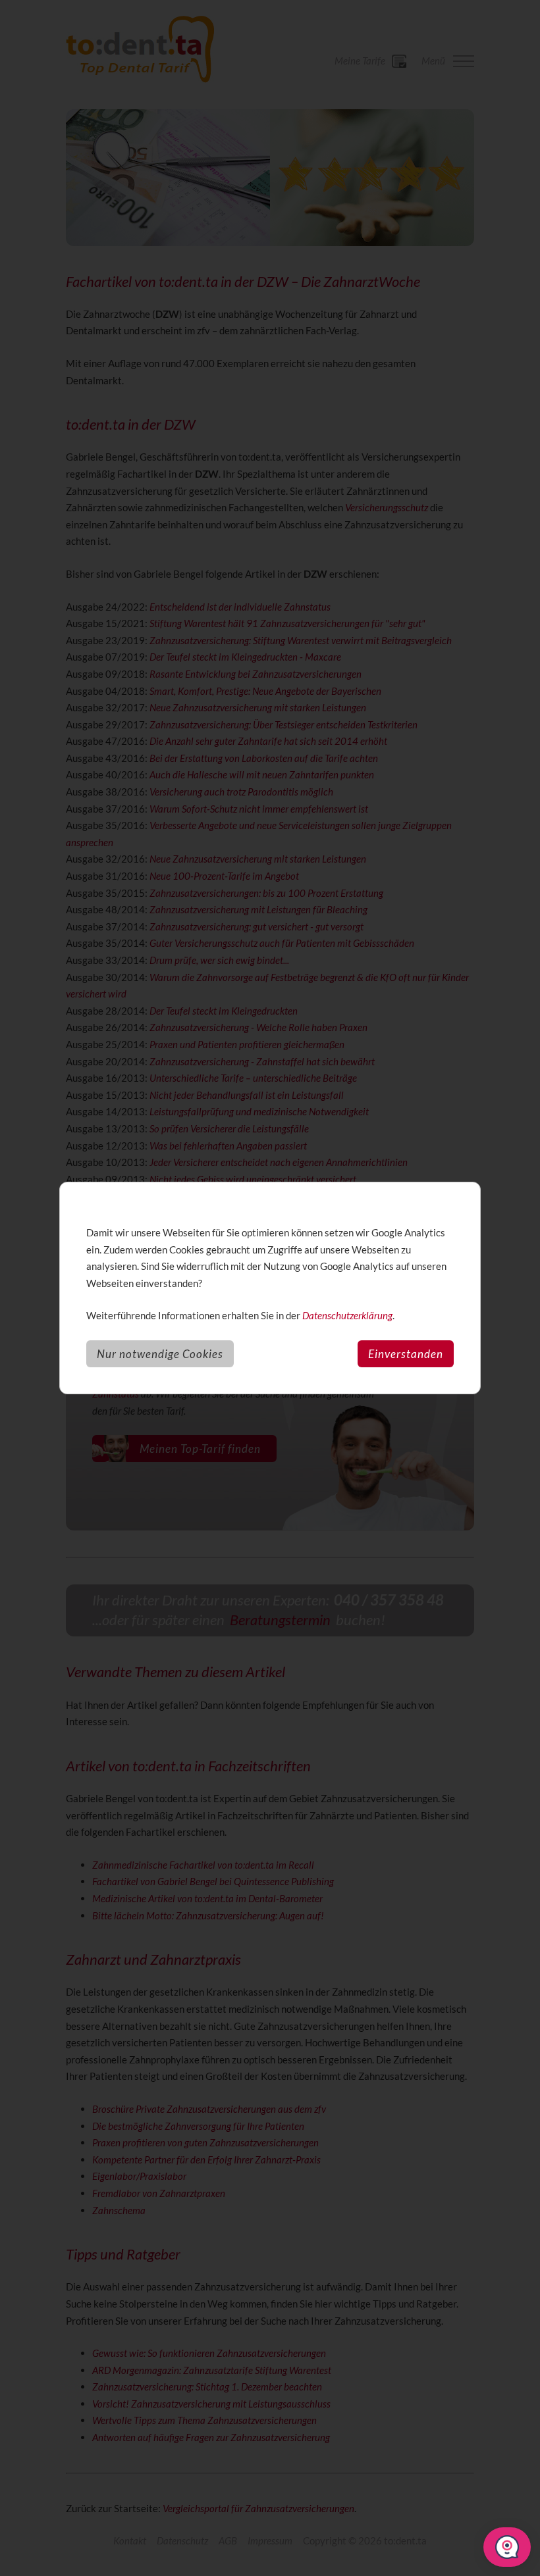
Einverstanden (406, 1354)
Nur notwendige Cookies (160, 1354)
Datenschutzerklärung (347, 1315)
